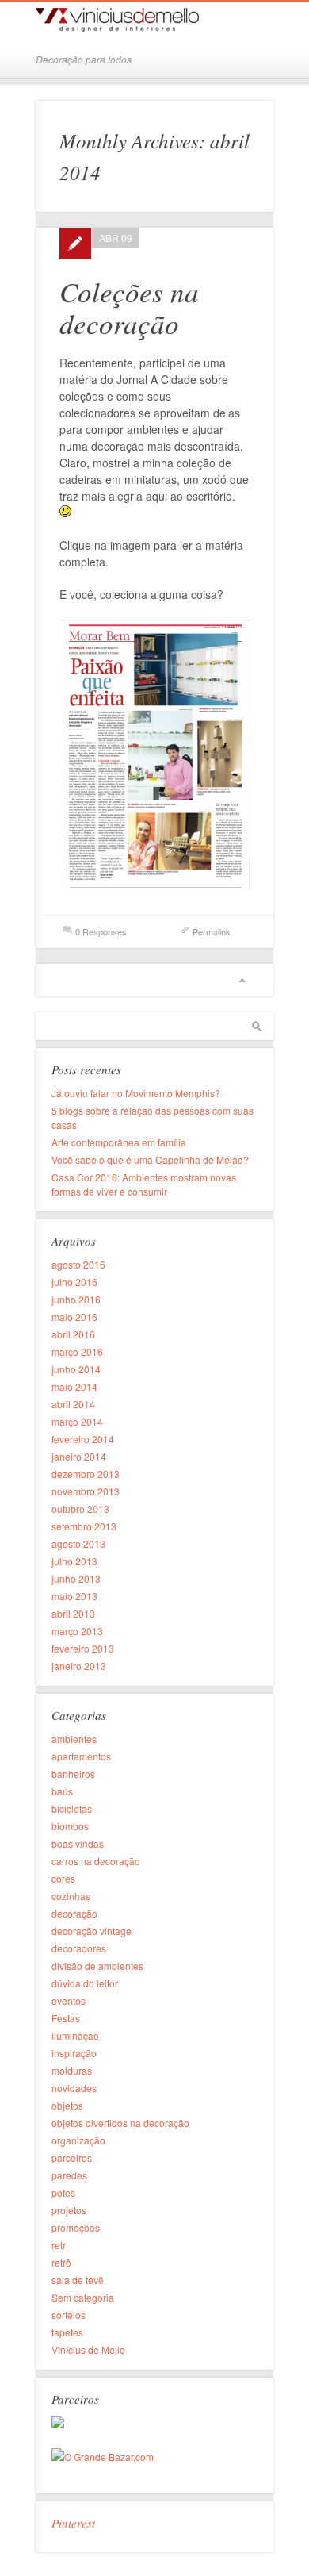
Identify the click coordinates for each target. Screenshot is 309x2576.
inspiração (74, 2053)
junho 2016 (76, 1299)
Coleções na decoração (129, 307)
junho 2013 (76, 1578)
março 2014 (77, 1421)
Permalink (212, 931)
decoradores (79, 1948)
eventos (69, 2000)
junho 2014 (76, 1369)
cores (63, 1878)
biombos (70, 1826)
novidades (74, 2088)
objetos (67, 2105)
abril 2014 (73, 1404)
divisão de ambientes (97, 1966)
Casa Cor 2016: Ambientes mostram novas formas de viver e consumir (144, 1184)
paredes (69, 2175)
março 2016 (77, 1351)
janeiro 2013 (79, 1666)
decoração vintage (92, 1931)
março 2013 (77, 1631)
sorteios (69, 2315)
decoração (74, 1913)
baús (62, 1791)
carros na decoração (96, 1861)
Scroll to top (242, 980)
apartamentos (81, 1756)
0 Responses (101, 931)
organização (78, 2140)
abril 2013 (73, 1613)
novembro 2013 (86, 1491)
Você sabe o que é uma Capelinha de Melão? (150, 1159)
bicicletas (72, 1808)
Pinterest (73, 2523)
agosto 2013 (78, 1543)
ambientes (74, 1739)
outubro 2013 (80, 1509)
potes (63, 2192)
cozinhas (71, 1896)
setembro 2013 (84, 1526)
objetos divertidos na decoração (120, 2123)
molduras (72, 2070)
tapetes (67, 2332)
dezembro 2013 (86, 1474)
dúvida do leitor (85, 1983)
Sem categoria (83, 2297)
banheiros (73, 1774)
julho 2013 (74, 1561)
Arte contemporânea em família (119, 1142)
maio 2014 (74, 1386)
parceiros (72, 2158)
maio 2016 (74, 1317)
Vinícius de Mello (88, 2349)
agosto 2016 (78, 1264)
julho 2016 (74, 1282)
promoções (76, 2227)
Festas (66, 2018)
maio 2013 (74, 1596)
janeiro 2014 (79, 1456)
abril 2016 (73, 1334)
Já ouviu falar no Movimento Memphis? (136, 1093)
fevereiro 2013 (83, 1648)
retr (59, 2245)
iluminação (75, 2035)
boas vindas (78, 1843)
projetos (69, 2210)
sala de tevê (78, 2280)
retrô (61, 2262)
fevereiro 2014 (83, 1439)
